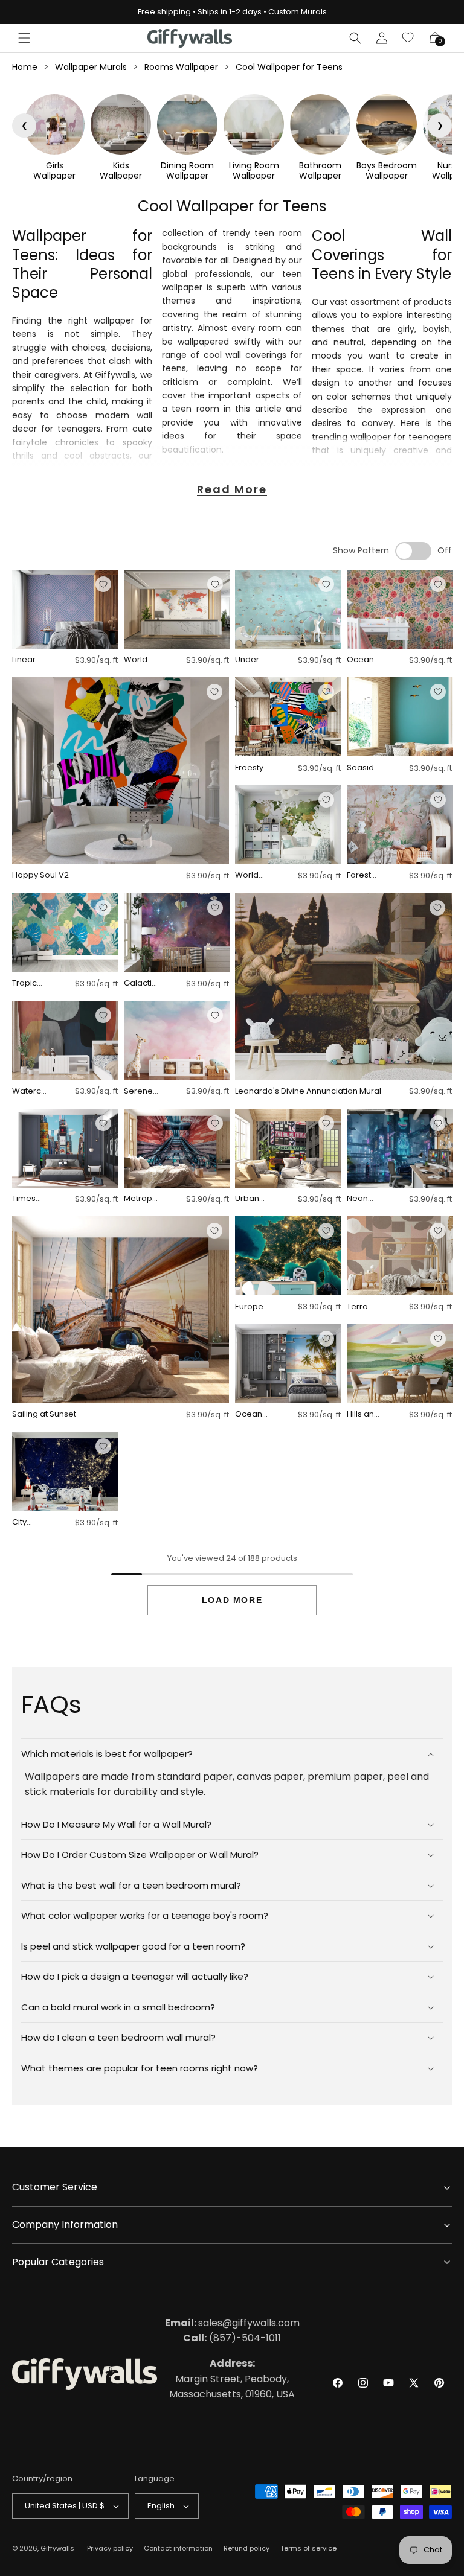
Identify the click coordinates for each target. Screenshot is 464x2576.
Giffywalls (57, 2548)
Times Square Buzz (27, 1199)
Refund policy (246, 2548)
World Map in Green (248, 875)
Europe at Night (250, 1307)
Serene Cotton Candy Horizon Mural (139, 1092)
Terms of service (308, 2548)
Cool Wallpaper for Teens (289, 67)
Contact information (178, 2548)
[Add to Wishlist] (103, 584)
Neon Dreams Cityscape (364, 1199)
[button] (24, 38)
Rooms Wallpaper (181, 67)
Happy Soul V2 (40, 875)
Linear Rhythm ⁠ (27, 660)
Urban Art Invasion (251, 1199)
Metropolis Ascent (141, 1199)
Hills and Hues (363, 1414)
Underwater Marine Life (250, 660)
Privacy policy (110, 2548)
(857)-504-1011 (232, 2338)
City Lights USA (23, 1522)
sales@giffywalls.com (232, 2323)
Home (25, 67)
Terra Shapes (362, 1307)
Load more (232, 1600)
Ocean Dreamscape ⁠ (362, 660)
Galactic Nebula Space (140, 984)
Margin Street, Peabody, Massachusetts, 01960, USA (232, 2379)
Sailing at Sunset (44, 1414)
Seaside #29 (363, 768)
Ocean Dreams (251, 1414)
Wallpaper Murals (91, 67)
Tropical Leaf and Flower (29, 984)
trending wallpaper (351, 437)
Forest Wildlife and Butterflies (364, 875)
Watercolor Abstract (29, 1092)
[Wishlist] (408, 38)
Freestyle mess (250, 768)
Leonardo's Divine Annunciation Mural (308, 1092)
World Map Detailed (140, 660)
